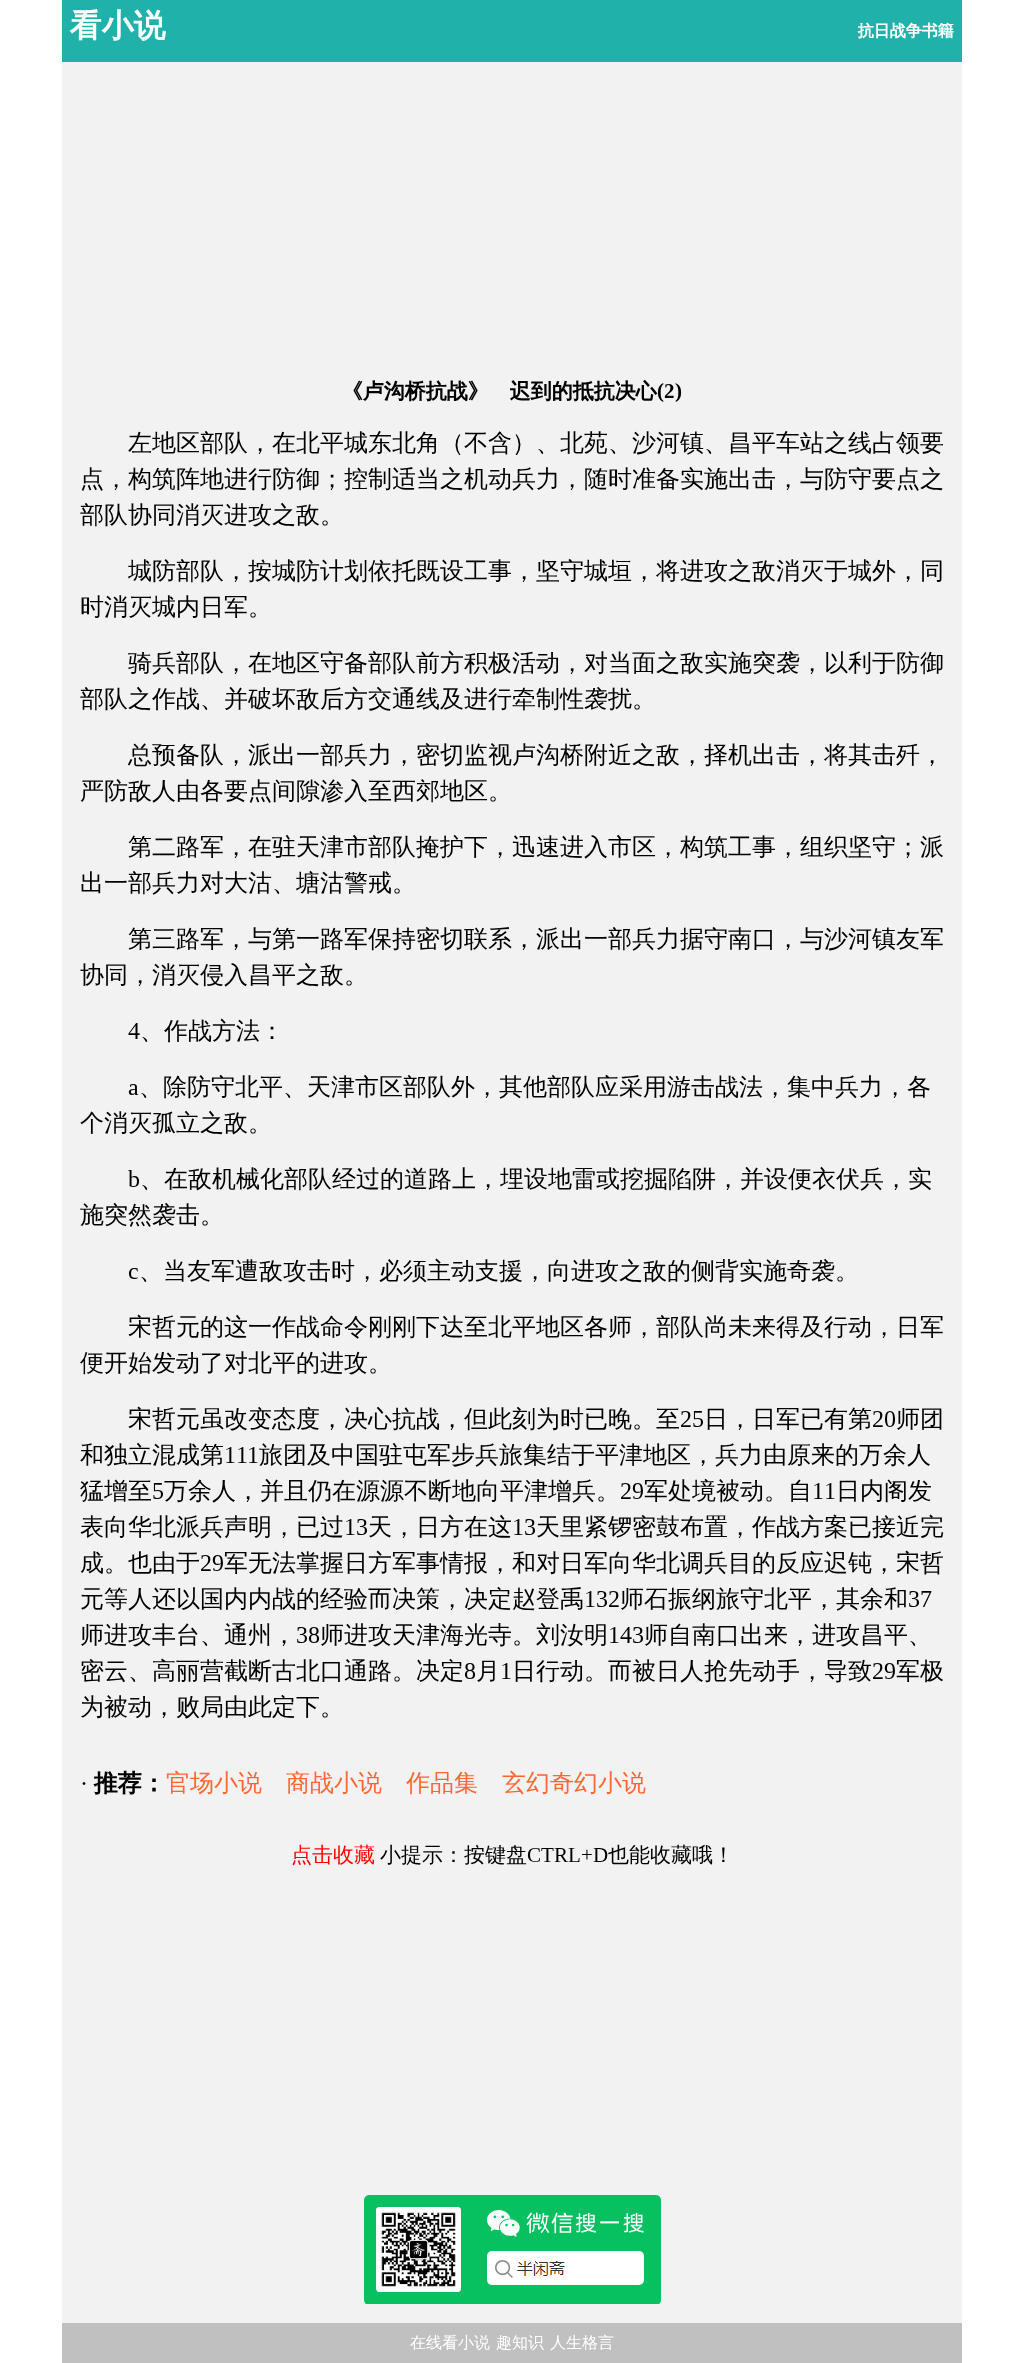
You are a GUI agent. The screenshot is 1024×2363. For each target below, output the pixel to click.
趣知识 (520, 2342)
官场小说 (214, 1783)
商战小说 (334, 1783)
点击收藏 (333, 1855)
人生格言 (582, 2342)
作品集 (442, 1783)
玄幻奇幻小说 (574, 1783)
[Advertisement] (512, 220)
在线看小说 (450, 2342)
